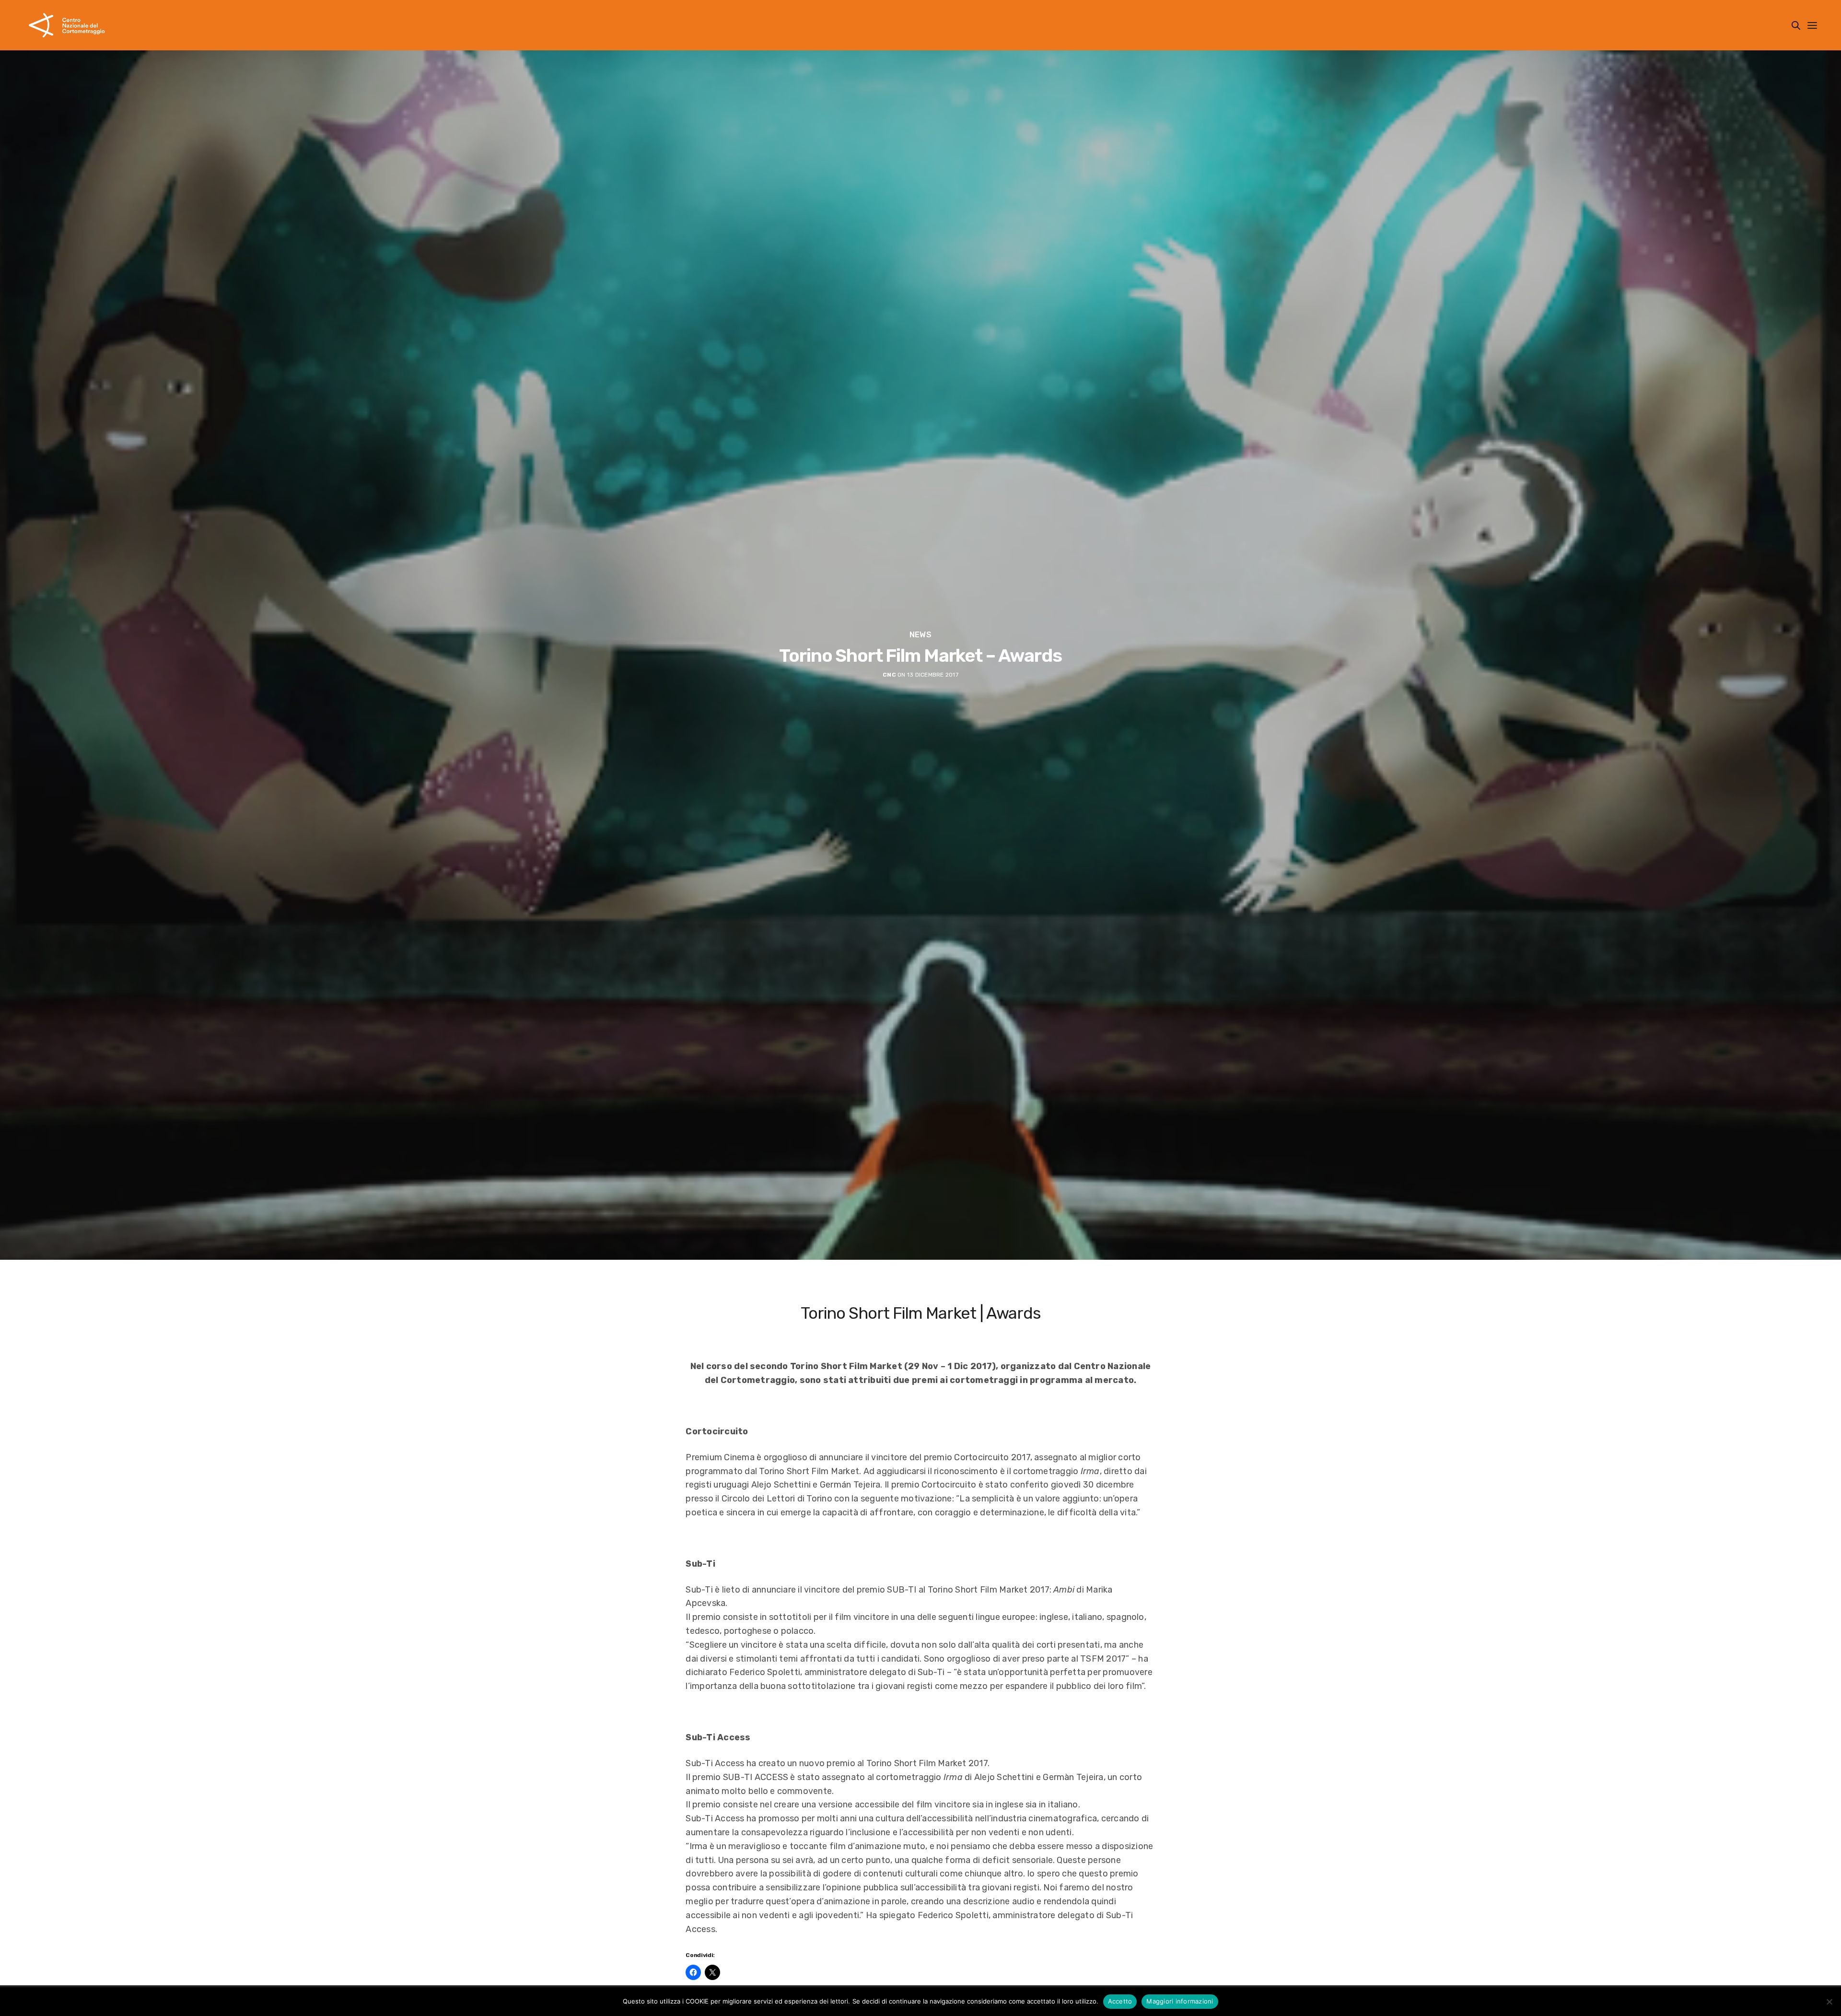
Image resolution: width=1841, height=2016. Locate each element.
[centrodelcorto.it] (67, 25)
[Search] (1796, 25)
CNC (889, 675)
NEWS (920, 635)
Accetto (1120, 2001)
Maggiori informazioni (1180, 2001)
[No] (1829, 2002)
